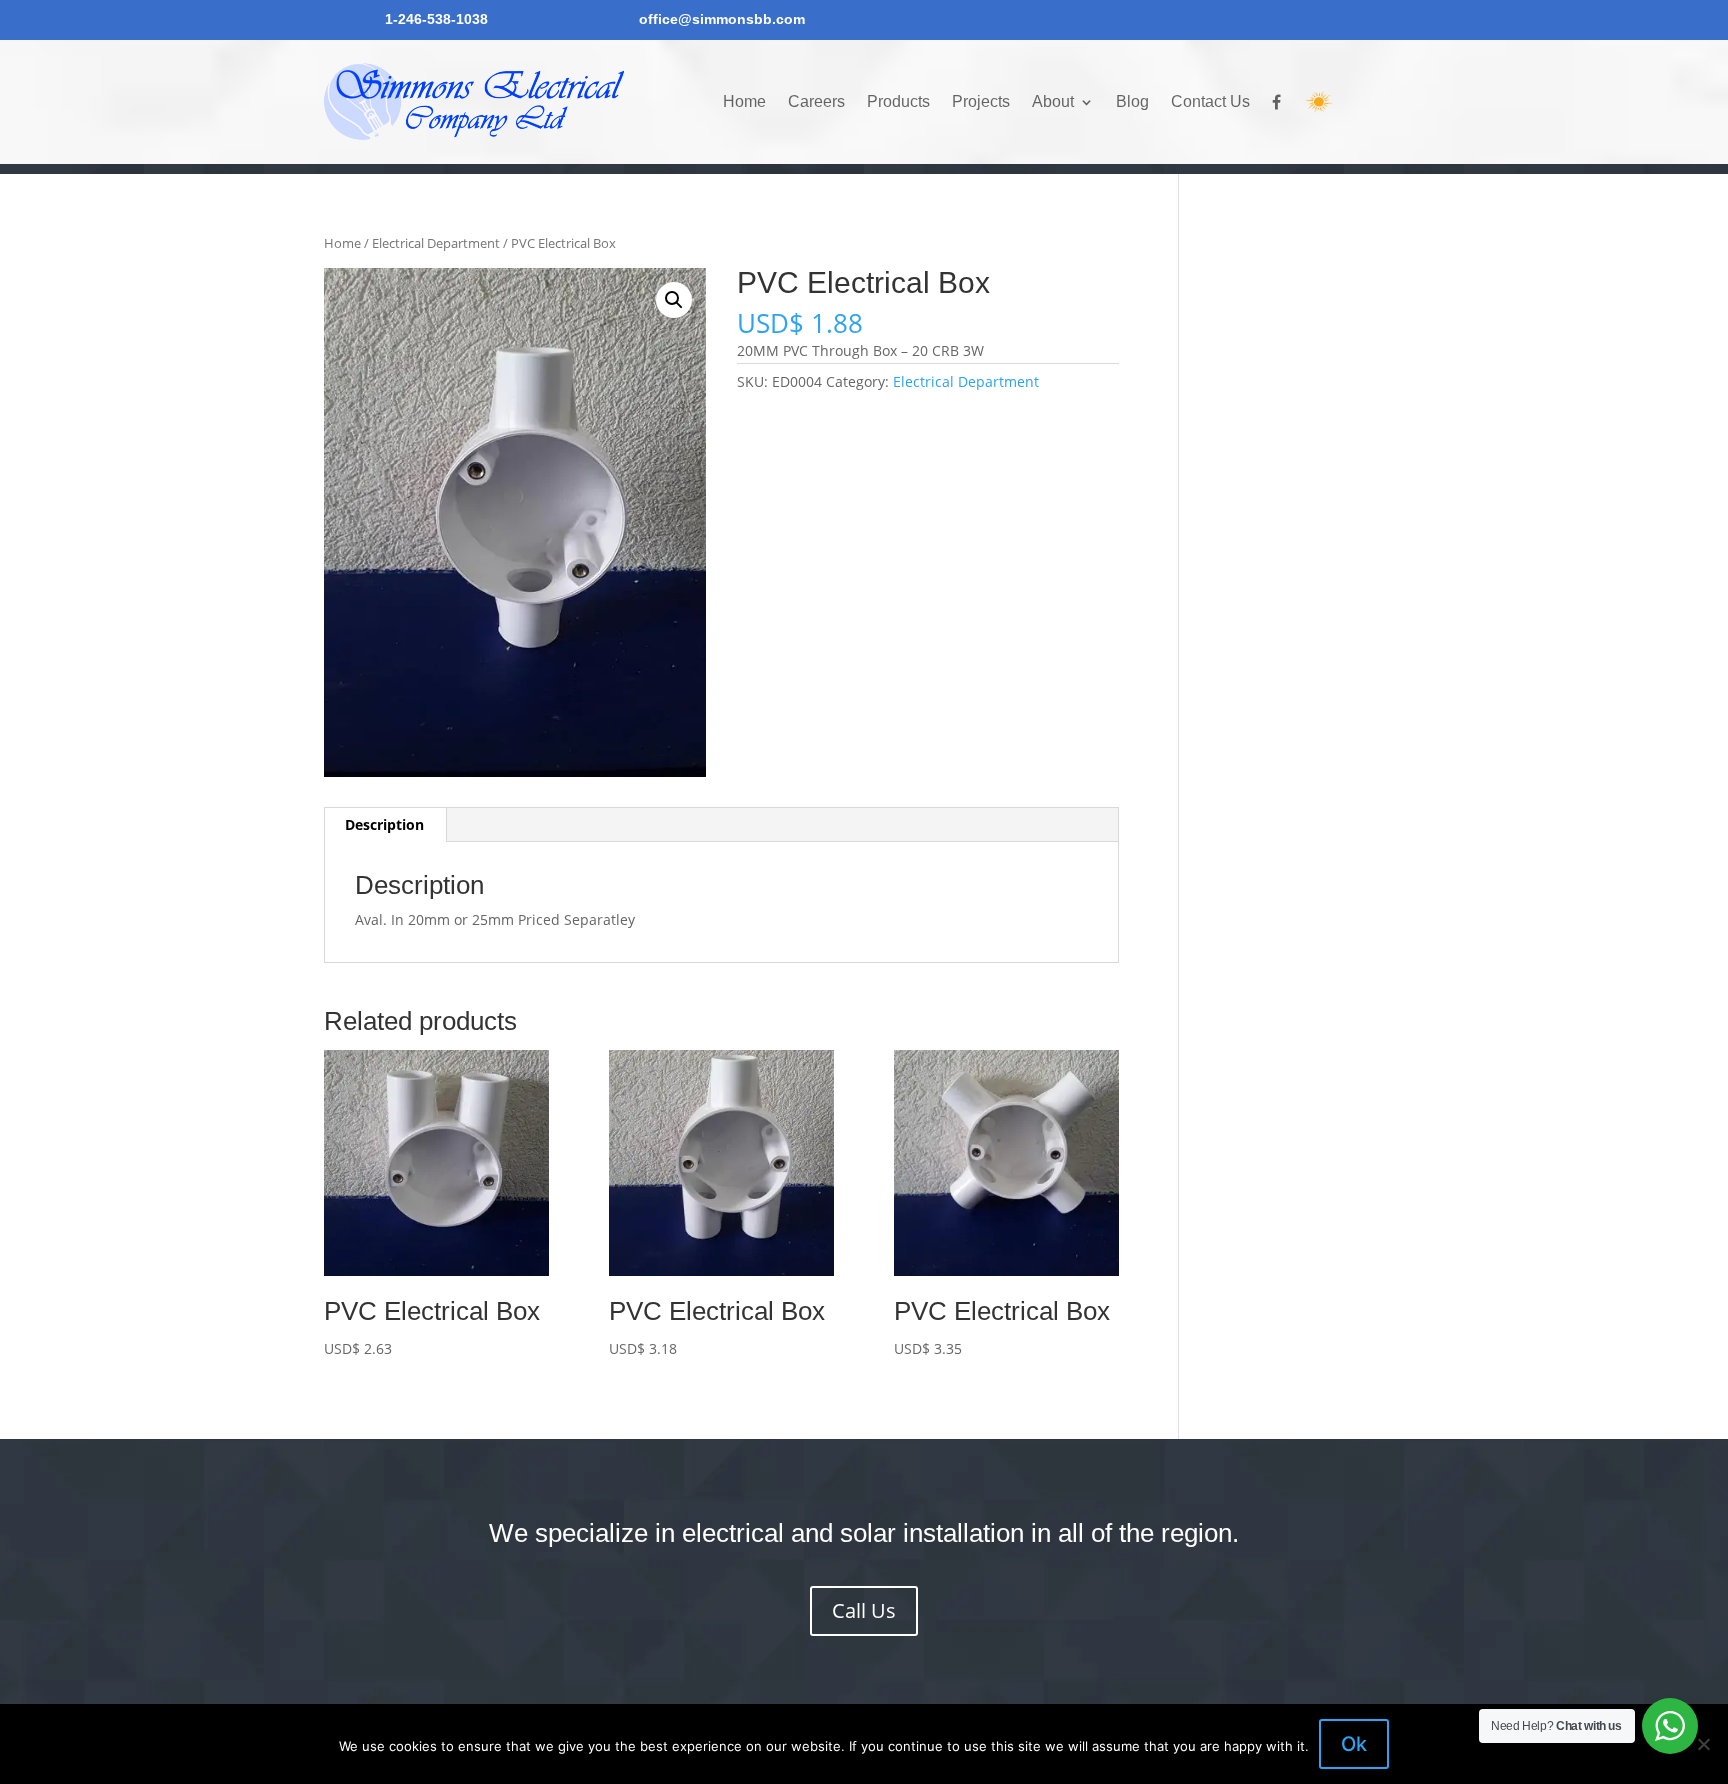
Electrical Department (436, 243)
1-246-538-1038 (436, 19)
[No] (1703, 1744)
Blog (1132, 101)
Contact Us (1210, 101)
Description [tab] (384, 824)
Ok (1354, 1744)
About (1053, 101)
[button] (674, 300)
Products (898, 101)
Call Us (864, 1610)
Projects (981, 101)
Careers (816, 101)
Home (744, 101)
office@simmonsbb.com (722, 19)
